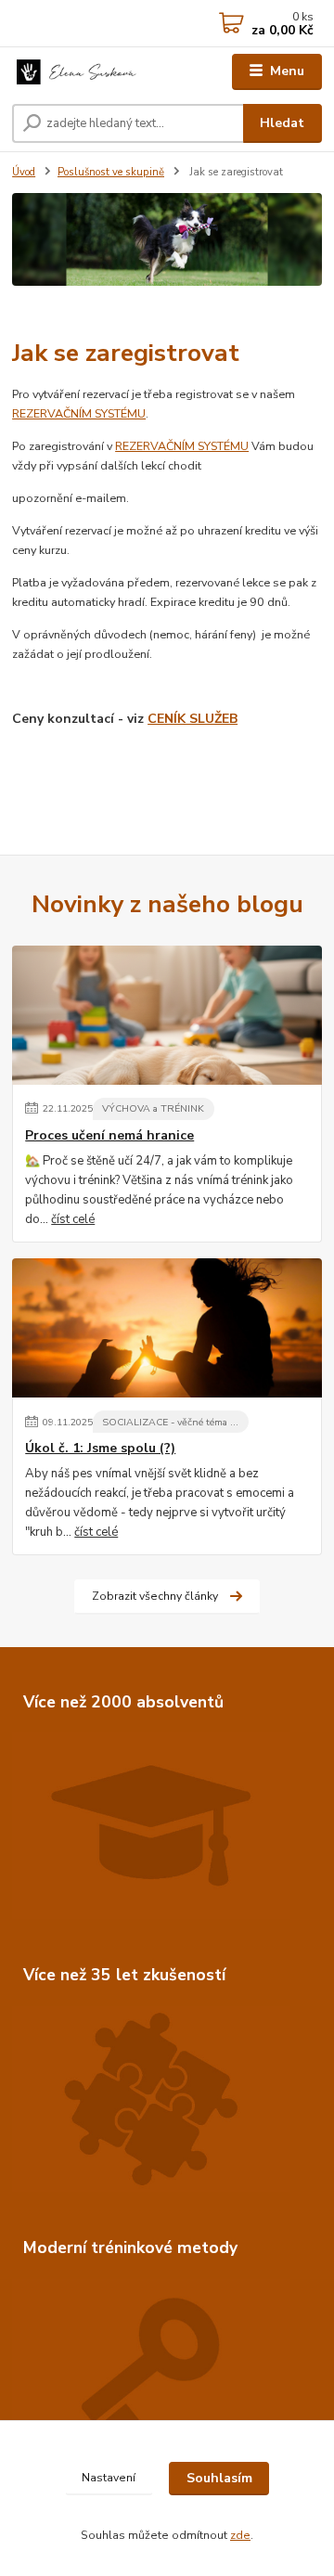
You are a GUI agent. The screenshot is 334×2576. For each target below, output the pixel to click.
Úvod (24, 172)
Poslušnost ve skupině (111, 172)
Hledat (282, 123)
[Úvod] (77, 72)
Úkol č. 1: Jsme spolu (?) (100, 1449)
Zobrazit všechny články (155, 1596)
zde (240, 2535)
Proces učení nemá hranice (109, 1136)
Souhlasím (219, 2478)
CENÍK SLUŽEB (193, 719)
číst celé (73, 1219)
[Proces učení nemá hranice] (167, 1015)
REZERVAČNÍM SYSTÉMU (79, 413)
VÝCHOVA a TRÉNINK (153, 1108)
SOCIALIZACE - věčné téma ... (170, 1422)
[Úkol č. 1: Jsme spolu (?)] (167, 1328)
